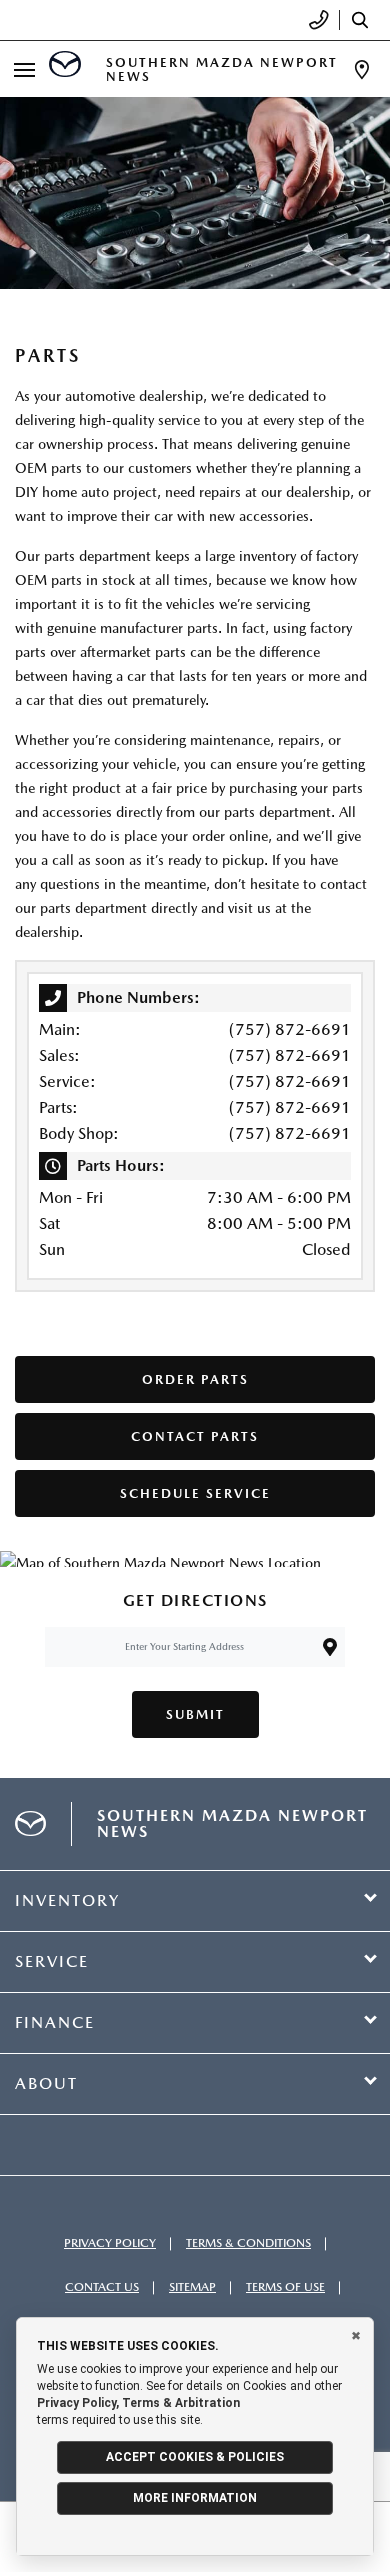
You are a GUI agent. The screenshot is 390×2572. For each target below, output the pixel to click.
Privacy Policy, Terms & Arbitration (138, 2403)
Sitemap (192, 2287)
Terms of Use (285, 2287)
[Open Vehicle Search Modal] (365, 20)
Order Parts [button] (195, 1379)
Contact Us (102, 2287)
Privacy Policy (110, 2243)
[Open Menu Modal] (24, 69)
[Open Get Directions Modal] (362, 69)
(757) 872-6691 (290, 1029)
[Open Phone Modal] (319, 20)
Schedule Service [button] (195, 1493)
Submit (195, 1714)
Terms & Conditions (248, 2243)
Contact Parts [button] (195, 1436)
